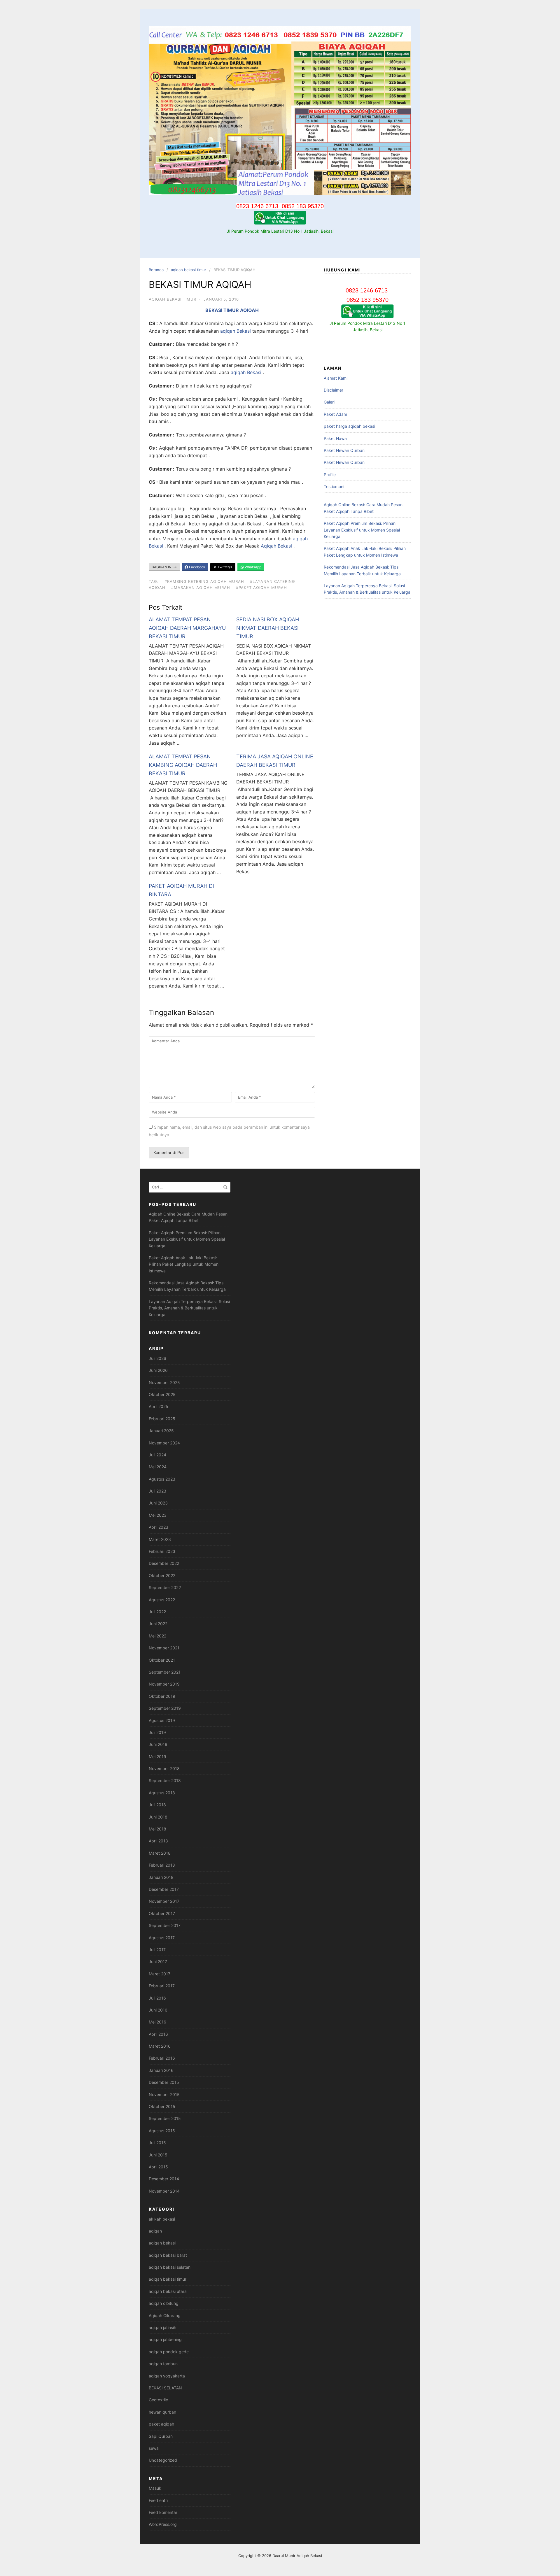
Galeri (329, 402)
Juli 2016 (157, 1998)
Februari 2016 (162, 2058)
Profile (330, 475)
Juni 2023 (158, 1503)
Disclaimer (334, 390)
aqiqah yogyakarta (167, 2376)
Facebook (197, 567)
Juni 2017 (158, 1962)
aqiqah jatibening (165, 2339)
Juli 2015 (157, 2143)
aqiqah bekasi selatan (170, 2267)
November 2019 (164, 1684)
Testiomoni (334, 486)
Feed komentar (163, 2512)
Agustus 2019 (162, 1720)
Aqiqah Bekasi (277, 546)
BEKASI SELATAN (165, 2388)
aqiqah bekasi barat (168, 2255)
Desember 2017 (164, 1889)
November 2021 (164, 1648)
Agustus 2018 (162, 1793)
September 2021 (165, 1672)
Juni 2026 (158, 1370)
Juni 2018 (158, 1817)
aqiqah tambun (163, 2364)
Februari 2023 (162, 1551)
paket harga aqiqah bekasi (349, 426)
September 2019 (165, 1708)
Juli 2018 (157, 1805)
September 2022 (165, 1587)
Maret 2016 (160, 2046)
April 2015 (158, 2167)
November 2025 (164, 1382)
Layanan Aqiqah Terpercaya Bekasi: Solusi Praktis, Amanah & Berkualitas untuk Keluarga (189, 1308)
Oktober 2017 (162, 1913)
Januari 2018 (161, 1877)
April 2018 (158, 1841)
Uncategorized (163, 2460)
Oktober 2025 (162, 1394)
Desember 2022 (164, 1563)
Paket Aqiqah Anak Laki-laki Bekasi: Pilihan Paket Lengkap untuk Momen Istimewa (184, 1264)
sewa (154, 2448)
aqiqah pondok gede (169, 2352)
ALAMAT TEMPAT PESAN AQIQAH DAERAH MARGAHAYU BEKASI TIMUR (187, 628)
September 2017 (165, 1925)
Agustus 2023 (162, 1479)
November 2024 (164, 1443)
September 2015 (165, 2118)
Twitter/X (225, 567)
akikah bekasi (162, 2219)
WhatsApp (253, 567)
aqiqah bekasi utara (168, 2291)
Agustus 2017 (162, 1938)
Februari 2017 (162, 1986)
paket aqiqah (161, 2424)
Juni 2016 (158, 2010)
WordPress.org (163, 2524)
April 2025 (159, 1406)
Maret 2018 (160, 1853)
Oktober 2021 (162, 1660)
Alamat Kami (336, 378)
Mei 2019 (157, 1757)
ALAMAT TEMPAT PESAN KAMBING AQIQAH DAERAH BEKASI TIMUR (183, 765)
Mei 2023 (158, 1515)
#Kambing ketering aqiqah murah (204, 581)
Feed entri (158, 2500)
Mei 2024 (158, 1467)
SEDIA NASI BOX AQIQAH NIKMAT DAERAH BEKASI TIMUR (268, 628)
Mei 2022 (157, 1636)
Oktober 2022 (162, 1575)
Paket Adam (335, 414)
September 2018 (165, 1780)
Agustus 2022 (162, 1600)
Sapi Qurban (161, 2436)
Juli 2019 (157, 1732)
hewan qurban (162, 2412)
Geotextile (158, 2400)
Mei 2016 (157, 2022)
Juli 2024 (157, 1455)
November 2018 (164, 1769)
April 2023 (159, 1527)
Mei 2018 (157, 1829)
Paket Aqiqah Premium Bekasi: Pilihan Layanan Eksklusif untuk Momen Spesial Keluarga (362, 530)
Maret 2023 (160, 1539)
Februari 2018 (162, 1865)
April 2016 (158, 2034)
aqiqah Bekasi (236, 331)
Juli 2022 (157, 1612)
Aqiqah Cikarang (165, 2315)
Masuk (155, 2488)
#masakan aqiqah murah (201, 588)
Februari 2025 (162, 1419)
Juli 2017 (157, 1950)
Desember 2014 (164, 2179)
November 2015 (164, 2094)
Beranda (156, 270)
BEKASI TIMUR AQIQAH (232, 310)
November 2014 (164, 2191)
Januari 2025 (161, 1431)
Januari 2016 (161, 2070)
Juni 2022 (158, 1624)
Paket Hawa (335, 438)
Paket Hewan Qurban (344, 450)
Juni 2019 (158, 1744)
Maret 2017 (160, 1974)
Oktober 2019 (162, 1696)
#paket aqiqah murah (261, 588)
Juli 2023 (157, 1491)
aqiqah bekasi (162, 2243)
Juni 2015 (158, 2155)
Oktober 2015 (162, 2106)
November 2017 (164, 1901)
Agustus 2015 (162, 2131)
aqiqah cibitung (164, 2303)
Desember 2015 (164, 2082)
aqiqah (155, 2231)
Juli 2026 (157, 1358)
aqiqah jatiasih (162, 2327)
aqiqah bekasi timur (189, 270)
